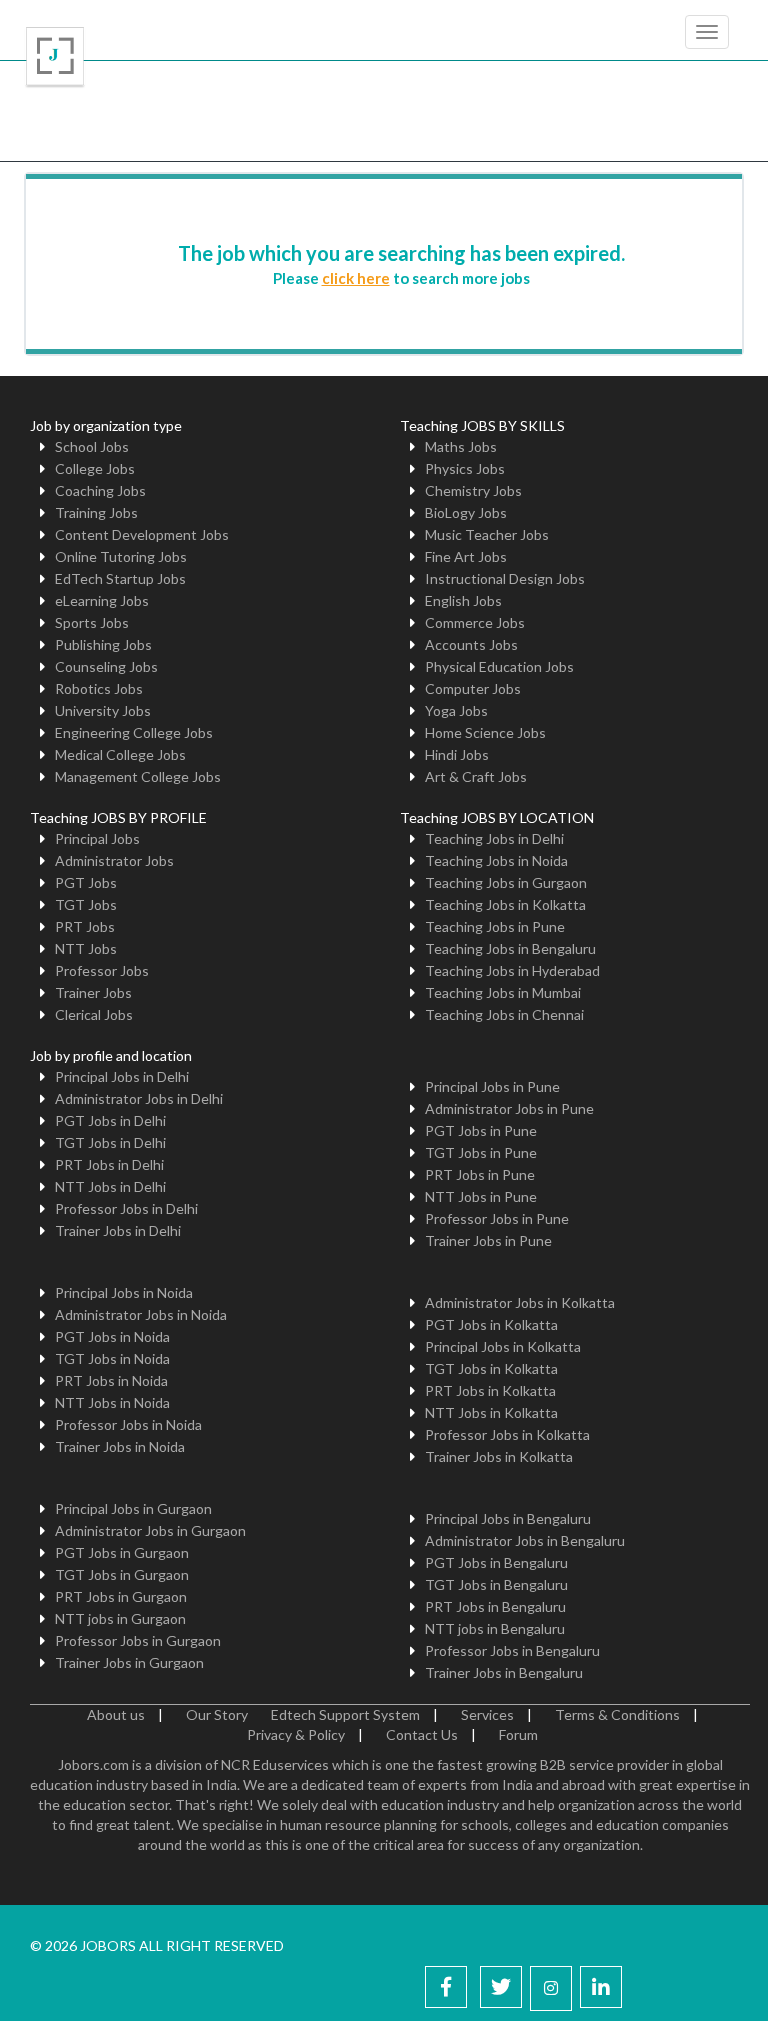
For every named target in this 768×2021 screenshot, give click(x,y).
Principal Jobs (97, 838)
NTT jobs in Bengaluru (495, 1628)
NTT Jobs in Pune (481, 1196)
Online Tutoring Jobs (121, 556)
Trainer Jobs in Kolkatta (499, 1456)
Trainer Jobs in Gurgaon (129, 1662)
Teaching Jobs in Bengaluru (510, 948)
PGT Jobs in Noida (112, 1336)
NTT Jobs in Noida (112, 1402)
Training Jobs (96, 512)
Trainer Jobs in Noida (120, 1446)
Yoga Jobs (456, 710)
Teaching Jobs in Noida (496, 860)
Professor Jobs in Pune (497, 1218)
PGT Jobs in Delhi (110, 1120)
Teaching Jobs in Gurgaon (506, 882)
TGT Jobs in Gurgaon (122, 1574)
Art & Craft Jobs (476, 776)
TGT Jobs (86, 904)
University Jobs (103, 710)
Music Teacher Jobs (487, 534)
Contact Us (422, 1734)
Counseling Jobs (106, 666)
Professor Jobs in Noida (128, 1424)
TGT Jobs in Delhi (110, 1142)
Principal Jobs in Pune (492, 1086)
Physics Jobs (465, 468)
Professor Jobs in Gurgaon (138, 1640)
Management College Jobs (138, 776)
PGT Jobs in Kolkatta (491, 1324)
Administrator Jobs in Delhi (139, 1098)
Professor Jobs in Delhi (126, 1208)
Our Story (217, 1714)
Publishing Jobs (103, 644)
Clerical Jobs (94, 1014)
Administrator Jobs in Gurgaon (150, 1530)
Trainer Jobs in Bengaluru (504, 1672)
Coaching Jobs (100, 490)
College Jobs (95, 468)
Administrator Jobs (114, 860)
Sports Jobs (92, 622)
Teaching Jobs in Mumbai (503, 992)
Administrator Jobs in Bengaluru (525, 1540)
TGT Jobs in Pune (481, 1152)
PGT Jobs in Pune (481, 1130)
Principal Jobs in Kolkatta (503, 1346)
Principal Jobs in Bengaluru (508, 1518)
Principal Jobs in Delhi (122, 1076)
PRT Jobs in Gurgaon (121, 1596)
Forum (518, 1734)
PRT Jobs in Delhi (109, 1164)
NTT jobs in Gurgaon (120, 1618)
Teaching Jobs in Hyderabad (512, 970)
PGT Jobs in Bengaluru (496, 1562)
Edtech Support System (345, 1714)
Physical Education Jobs (499, 666)
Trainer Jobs (93, 992)
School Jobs (92, 446)
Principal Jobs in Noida (124, 1292)
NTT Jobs (86, 948)
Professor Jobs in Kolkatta (507, 1434)
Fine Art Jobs (466, 556)
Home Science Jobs (485, 732)
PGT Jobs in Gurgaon (122, 1552)
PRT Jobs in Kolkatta (490, 1390)
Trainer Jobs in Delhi (118, 1230)
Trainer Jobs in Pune (488, 1240)
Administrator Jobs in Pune (509, 1108)
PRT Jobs (85, 926)
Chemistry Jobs (473, 490)
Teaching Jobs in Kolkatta (505, 904)
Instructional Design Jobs (505, 578)
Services (487, 1714)
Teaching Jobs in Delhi (494, 838)
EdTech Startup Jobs (120, 578)
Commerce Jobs (475, 622)
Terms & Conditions (617, 1714)
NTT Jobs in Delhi (110, 1186)
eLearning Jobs (102, 600)
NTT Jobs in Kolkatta (491, 1412)
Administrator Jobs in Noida (141, 1314)
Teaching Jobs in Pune (495, 926)
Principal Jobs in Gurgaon (133, 1508)
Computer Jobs (473, 688)
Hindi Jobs (457, 754)
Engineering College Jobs (134, 732)
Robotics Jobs (99, 688)
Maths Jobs (461, 446)
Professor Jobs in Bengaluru (512, 1650)
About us (116, 1714)
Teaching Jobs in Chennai (504, 1014)
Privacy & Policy (296, 1734)
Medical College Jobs (120, 754)
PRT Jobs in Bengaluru (495, 1606)
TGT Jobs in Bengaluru (496, 1584)
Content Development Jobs (142, 534)
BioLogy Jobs (466, 512)
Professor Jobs (102, 970)
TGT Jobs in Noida (112, 1358)
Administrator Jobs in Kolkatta (520, 1302)
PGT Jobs (86, 882)
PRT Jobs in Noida (111, 1380)
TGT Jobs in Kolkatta (491, 1368)
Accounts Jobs (471, 644)
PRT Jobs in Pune (480, 1174)
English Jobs (463, 600)
